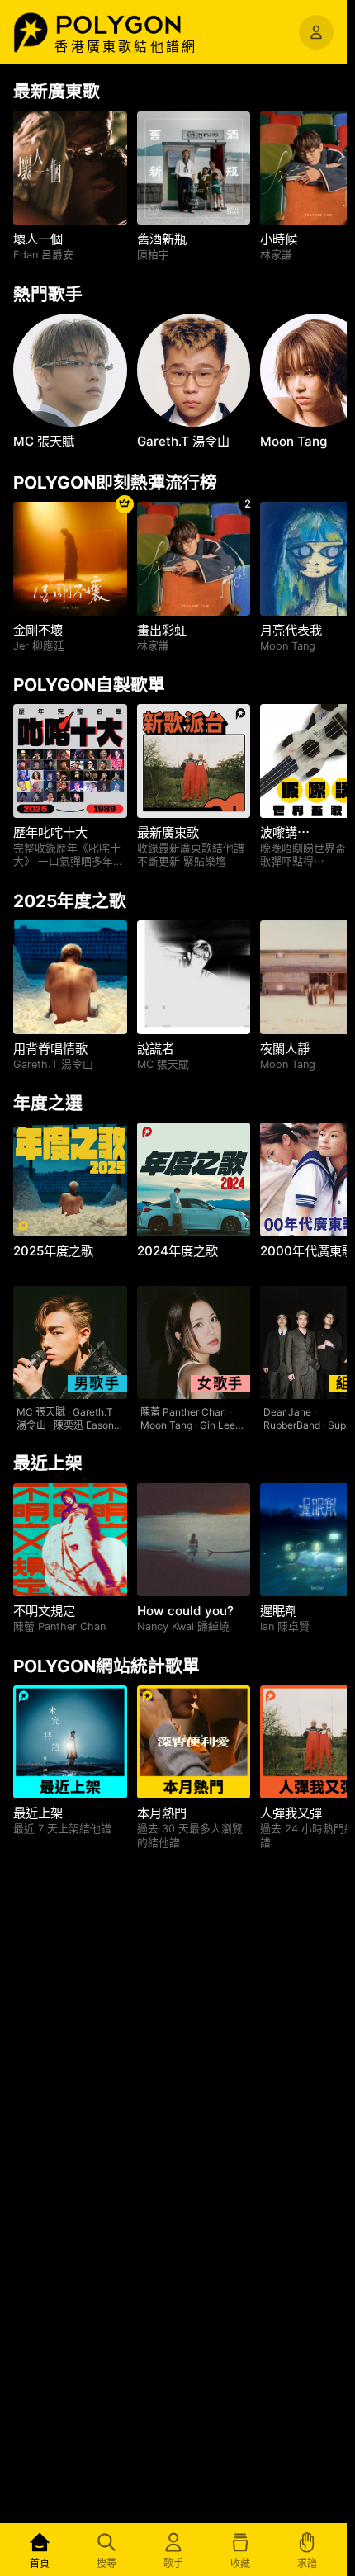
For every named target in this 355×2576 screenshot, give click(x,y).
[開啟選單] (316, 32)
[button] (136, 25)
